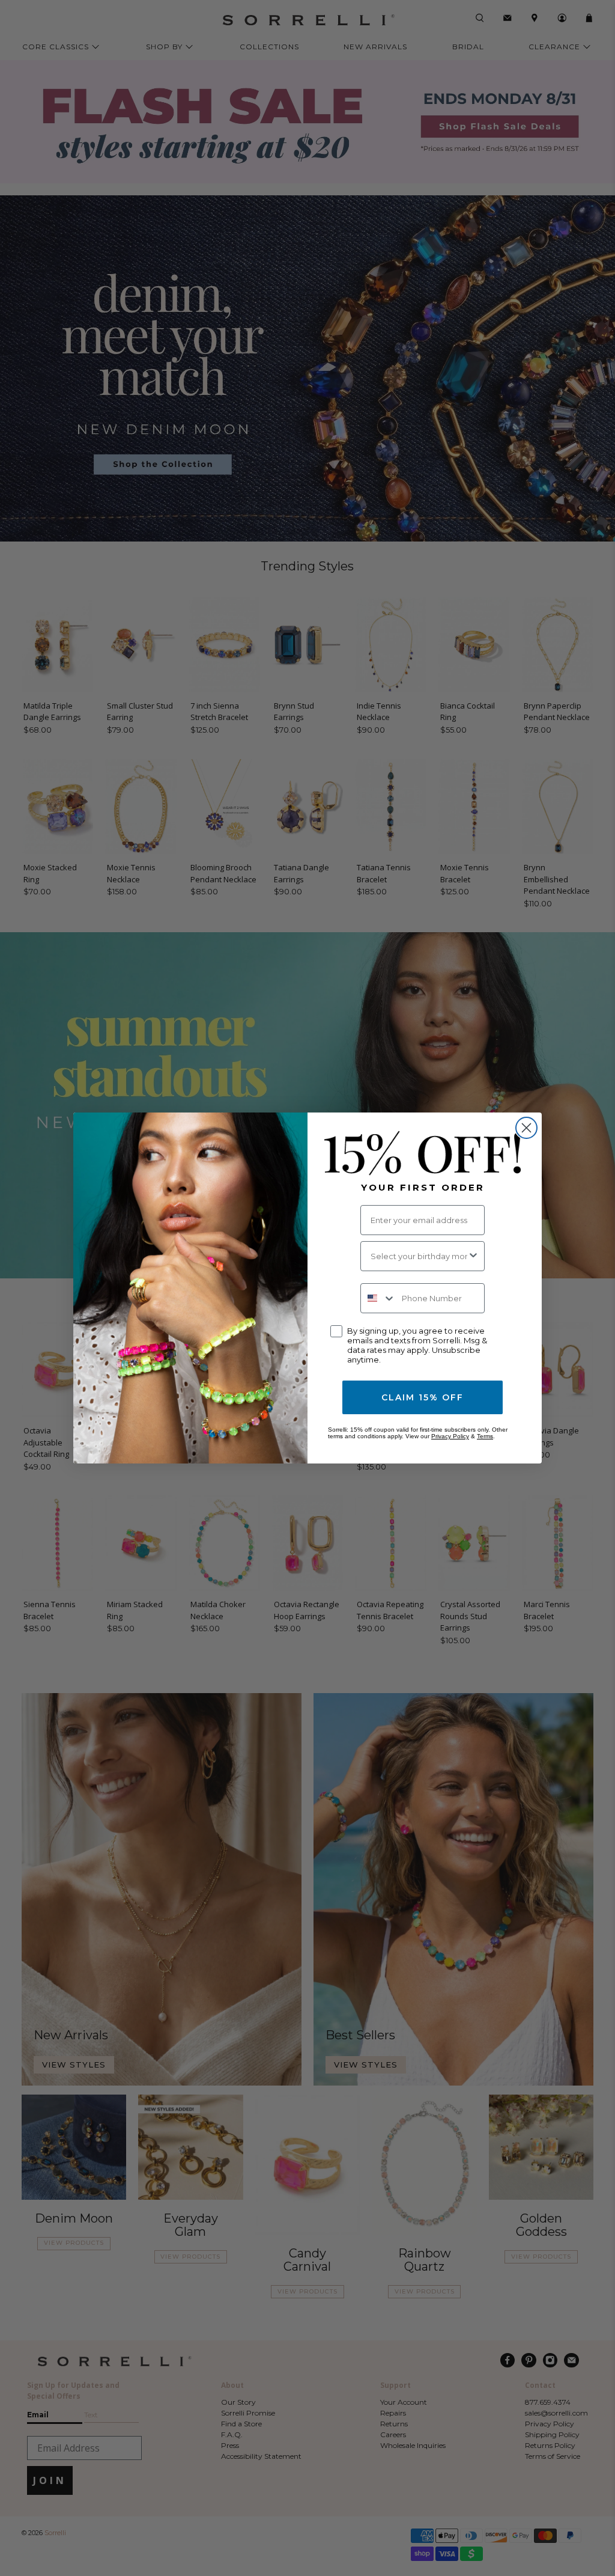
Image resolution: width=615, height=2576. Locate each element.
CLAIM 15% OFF (423, 1397)
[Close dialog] (526, 1128)
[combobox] (419, 1256)
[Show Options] (473, 1256)
